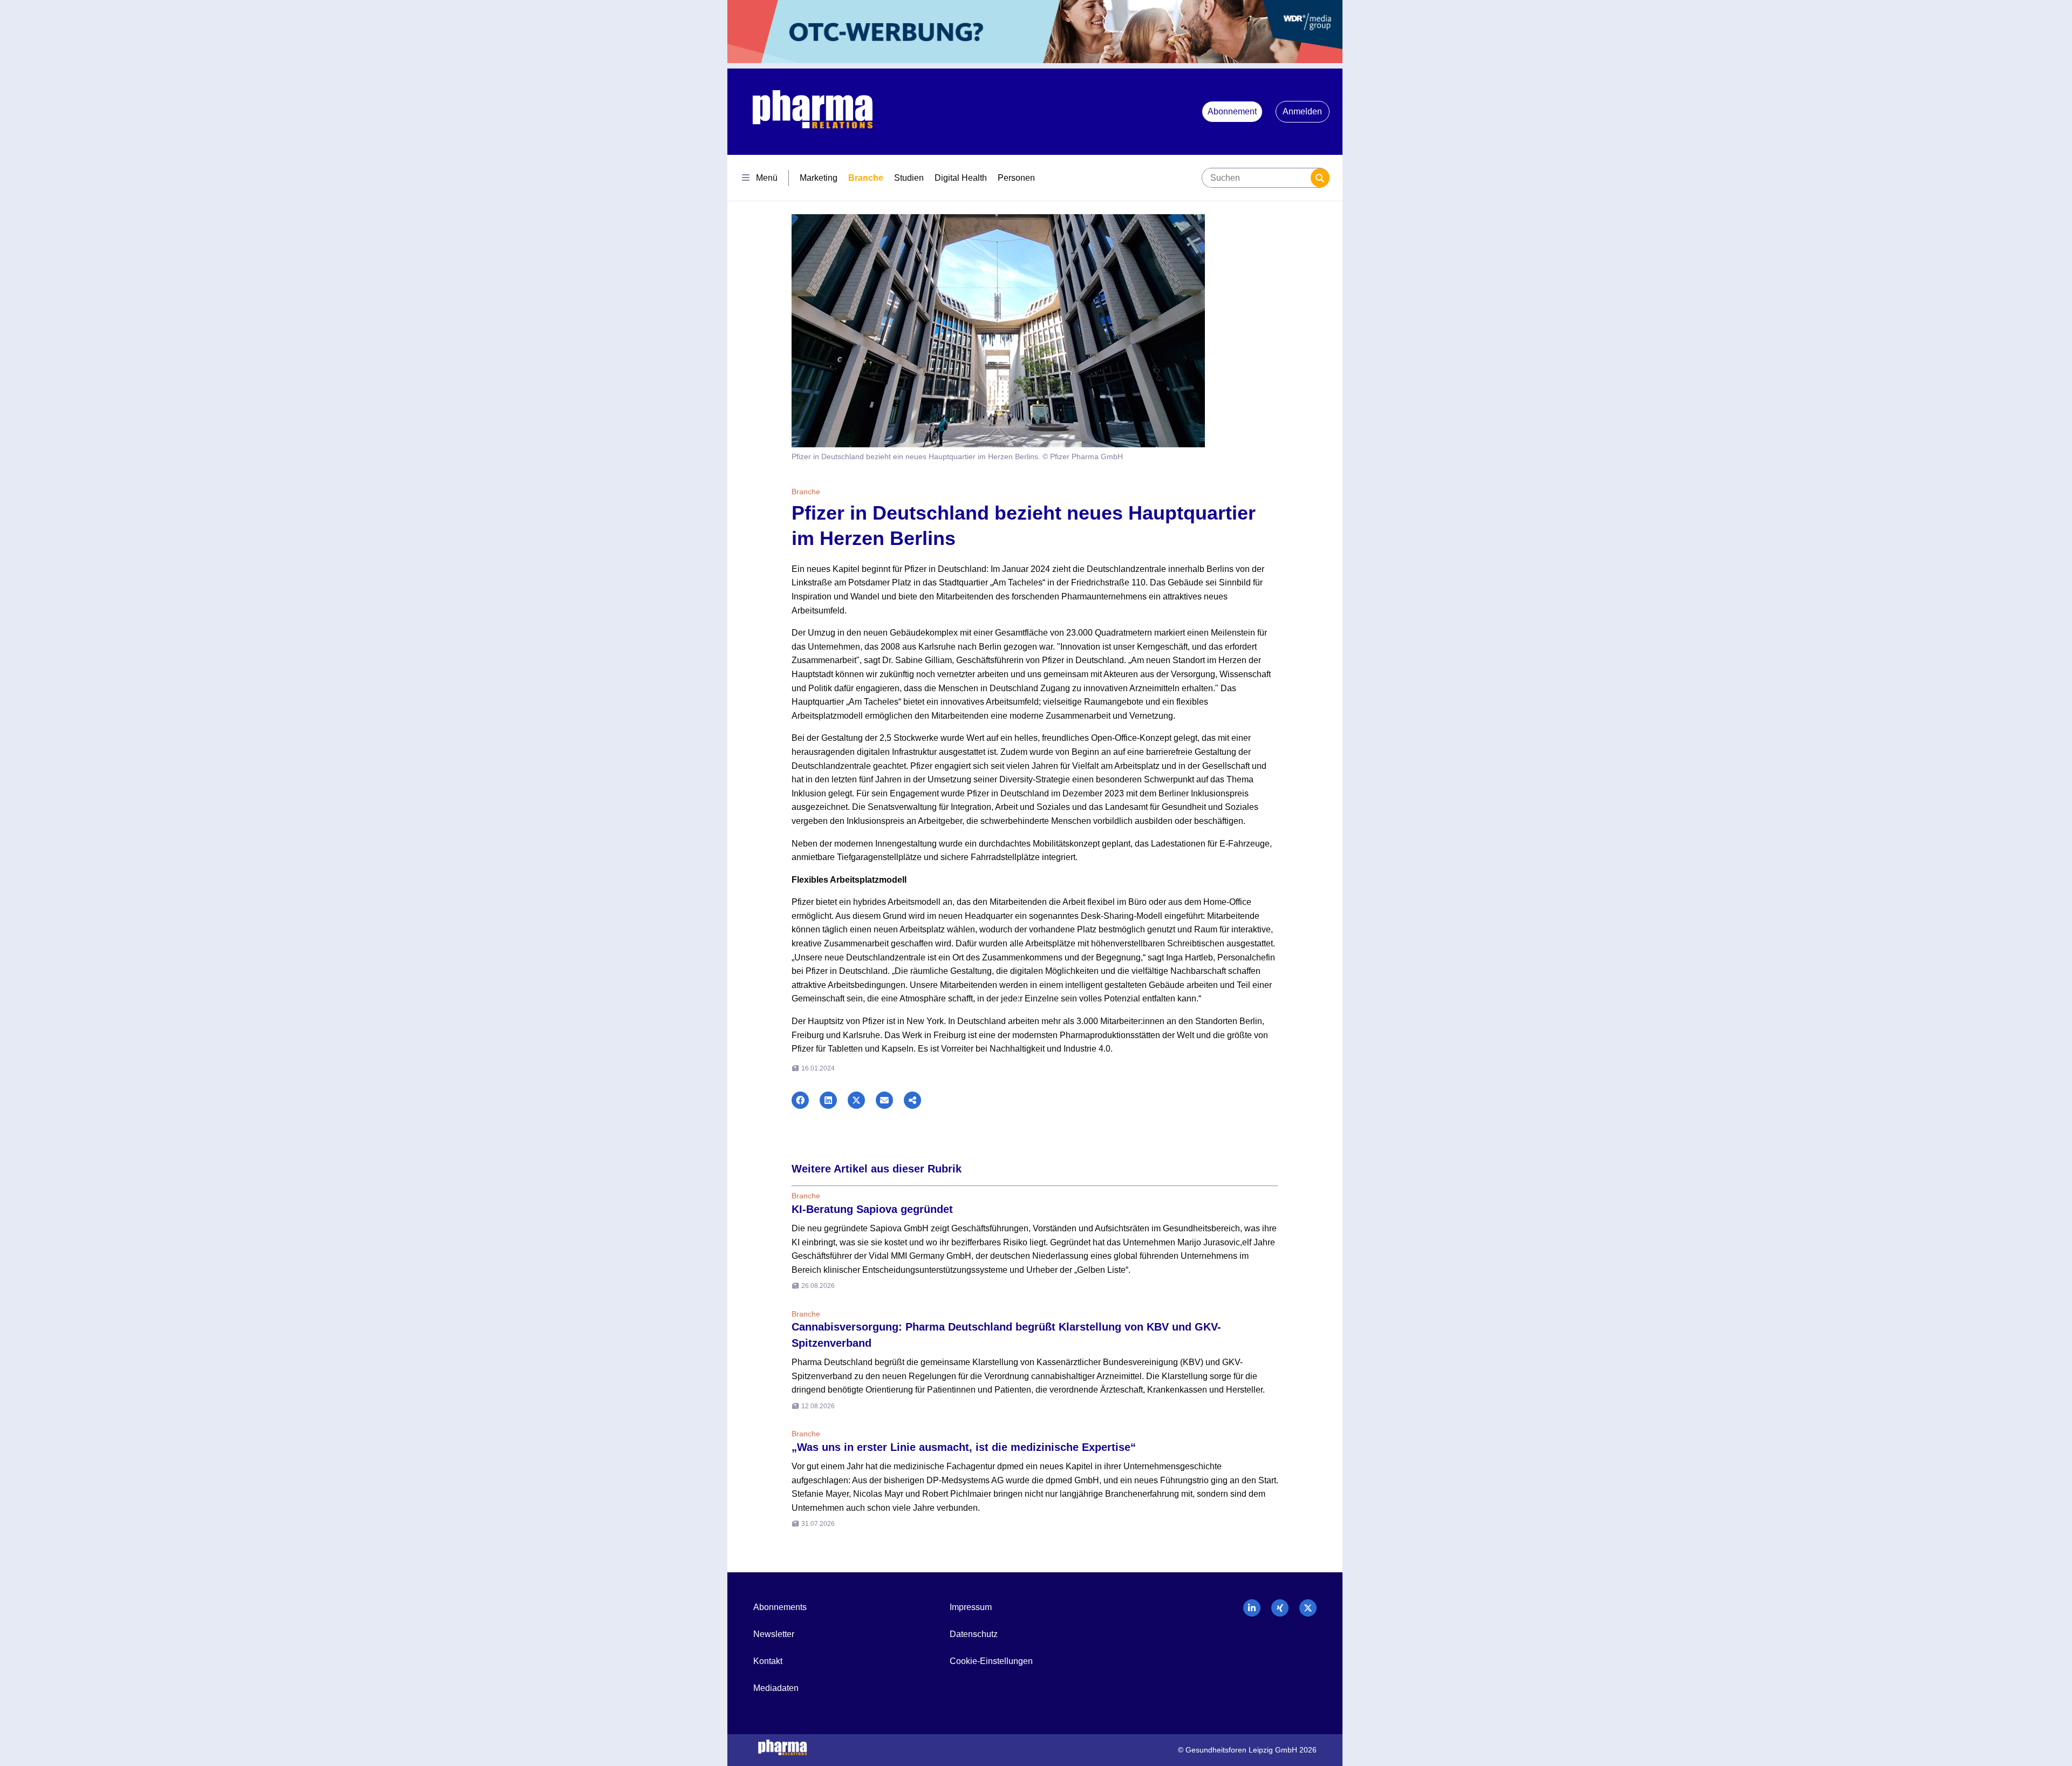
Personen (1016, 178)
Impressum (971, 1607)
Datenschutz (974, 1634)
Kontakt (768, 1661)
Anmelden (1302, 111)
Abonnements (780, 1607)
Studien (909, 178)
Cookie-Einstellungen (991, 1661)
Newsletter (774, 1634)
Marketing (819, 178)
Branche (866, 178)
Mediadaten (776, 1688)
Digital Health (961, 178)
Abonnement (1232, 111)
